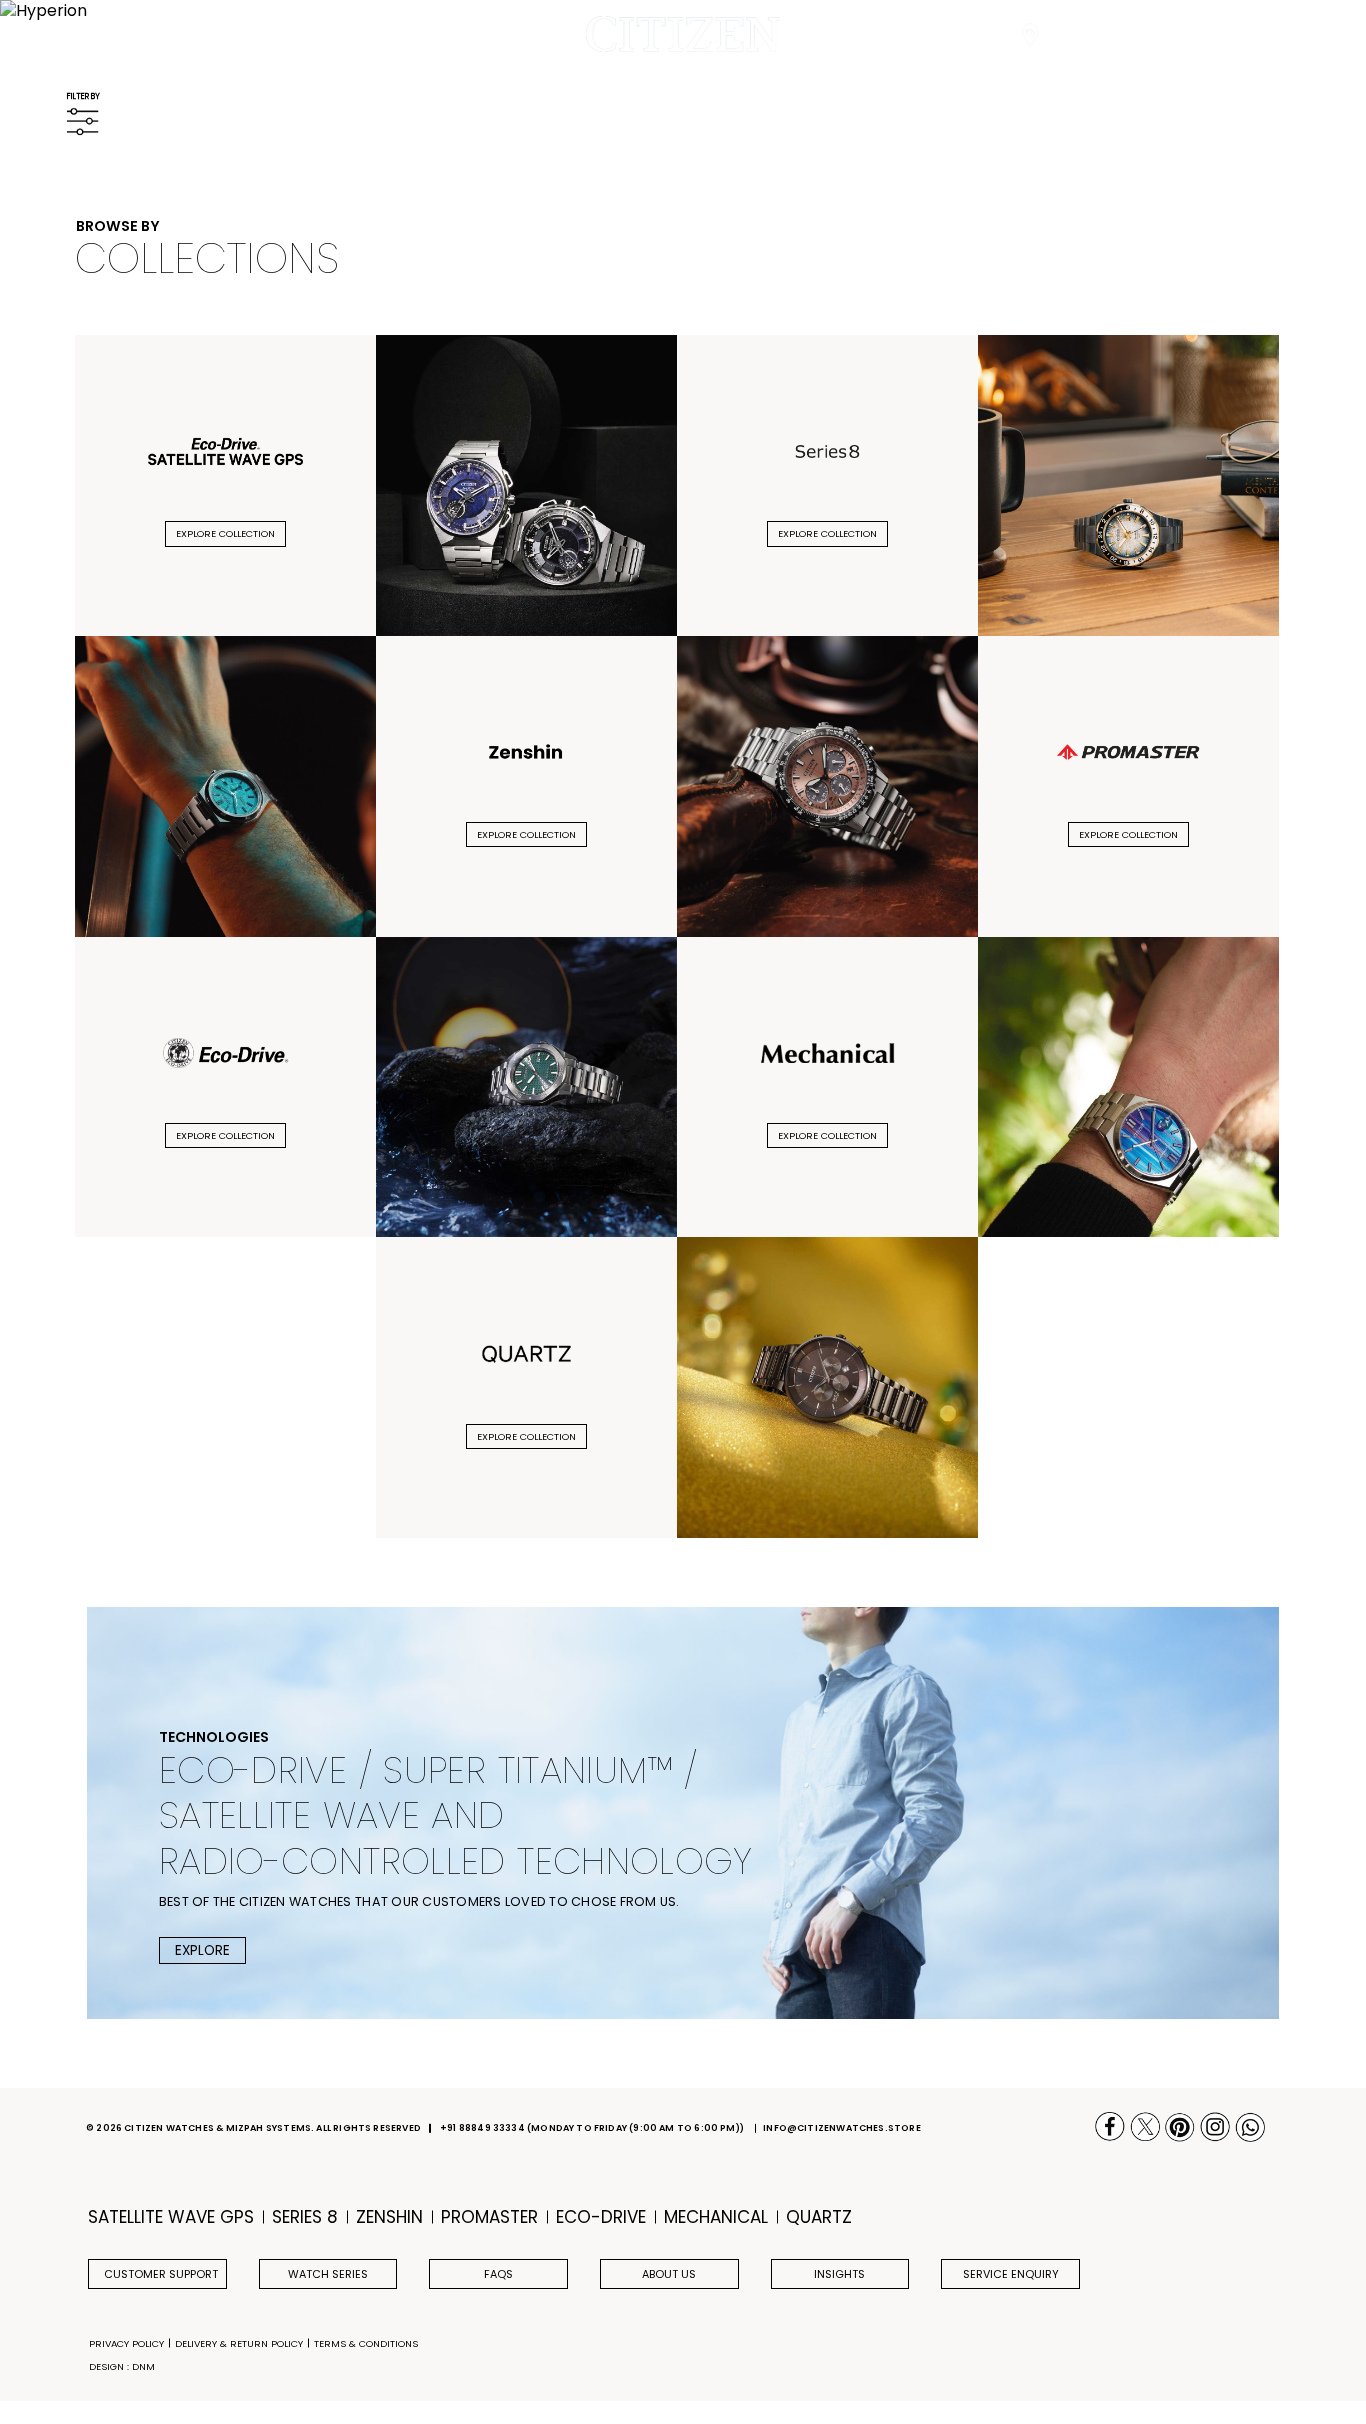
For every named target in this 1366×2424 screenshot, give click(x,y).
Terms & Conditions (366, 2343)
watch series (328, 2274)
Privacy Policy (126, 2343)
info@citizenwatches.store (842, 2128)
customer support (161, 2274)
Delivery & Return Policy (239, 2343)
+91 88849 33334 (482, 2128)
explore (202, 1950)
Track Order (1092, 35)
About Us (669, 2274)
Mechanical (716, 2217)
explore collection (225, 533)
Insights (839, 2274)
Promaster (489, 2217)
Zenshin (389, 2217)
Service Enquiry (1011, 2274)
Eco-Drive (601, 2217)
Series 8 (305, 2217)
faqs (498, 2274)
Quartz (819, 2217)
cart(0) (1224, 35)
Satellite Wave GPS (171, 2217)
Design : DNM (122, 2366)
